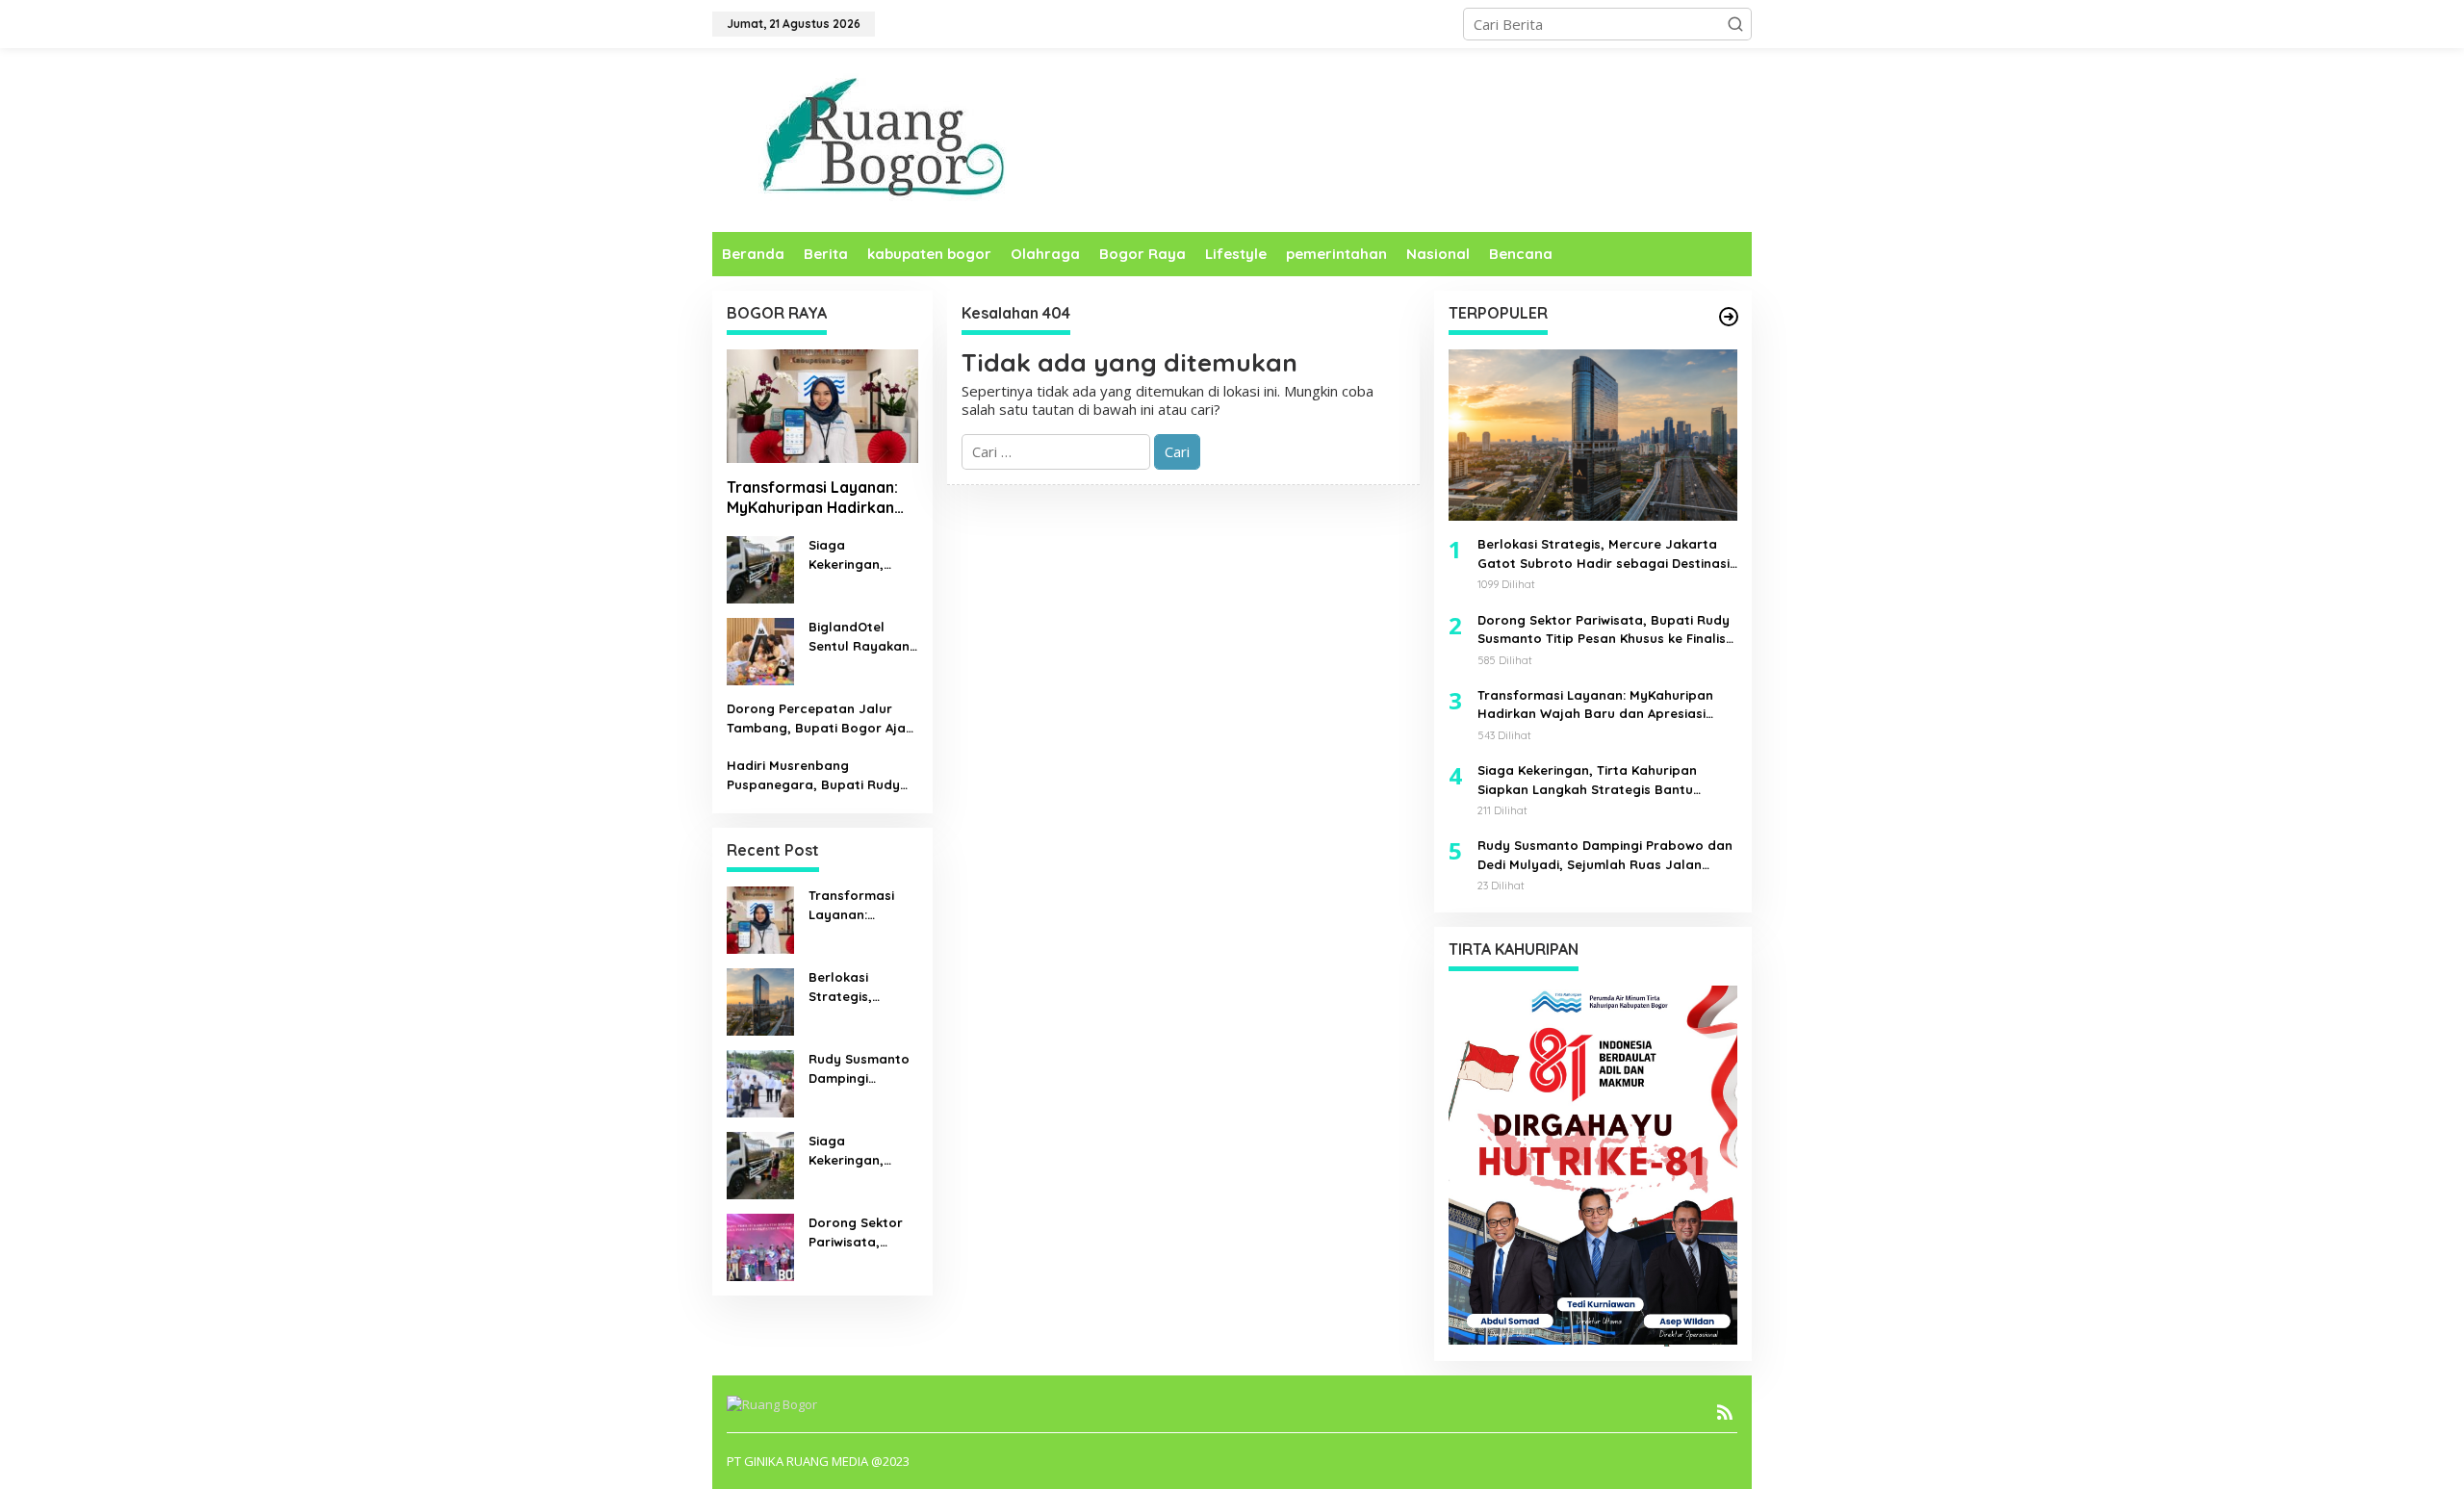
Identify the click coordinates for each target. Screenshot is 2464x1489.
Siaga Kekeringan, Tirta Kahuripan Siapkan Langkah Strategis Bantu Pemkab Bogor (860, 555)
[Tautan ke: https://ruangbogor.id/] (1729, 317)
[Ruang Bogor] (878, 139)
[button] (1735, 24)
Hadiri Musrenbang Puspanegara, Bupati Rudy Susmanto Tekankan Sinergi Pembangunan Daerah (814, 776)
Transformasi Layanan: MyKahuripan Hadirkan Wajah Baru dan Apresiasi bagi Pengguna (820, 498)
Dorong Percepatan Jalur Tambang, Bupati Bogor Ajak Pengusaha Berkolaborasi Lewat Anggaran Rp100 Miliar (821, 719)
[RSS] (1725, 1412)
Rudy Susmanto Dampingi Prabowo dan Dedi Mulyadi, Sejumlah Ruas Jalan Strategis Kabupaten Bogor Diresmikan (859, 1069)
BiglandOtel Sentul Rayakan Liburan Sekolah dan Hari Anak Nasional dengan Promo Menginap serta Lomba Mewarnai (860, 637)
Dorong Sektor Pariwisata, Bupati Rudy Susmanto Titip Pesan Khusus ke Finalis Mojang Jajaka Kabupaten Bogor (861, 1233)
